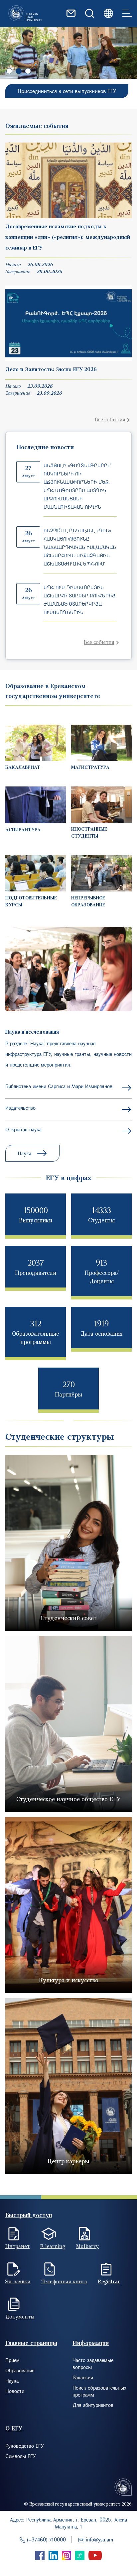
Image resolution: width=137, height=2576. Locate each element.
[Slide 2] (28, 71)
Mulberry (87, 2246)
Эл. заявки (18, 2281)
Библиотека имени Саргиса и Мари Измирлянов (59, 1086)
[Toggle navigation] (127, 13)
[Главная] (25, 13)
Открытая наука (23, 1129)
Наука (24, 1153)
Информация (91, 2343)
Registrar (109, 2281)
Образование (20, 2370)
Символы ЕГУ (21, 2456)
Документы (20, 2317)
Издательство (20, 1108)
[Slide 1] (19, 71)
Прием (12, 2360)
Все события (110, 419)
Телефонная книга (64, 2281)
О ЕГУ (14, 2428)
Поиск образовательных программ (99, 2391)
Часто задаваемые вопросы (93, 2364)
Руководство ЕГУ (25, 2446)
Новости (15, 2391)
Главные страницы (31, 2343)
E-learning (53, 2246)
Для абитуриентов (93, 2405)
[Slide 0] (9, 71)
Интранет (17, 2246)
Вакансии (83, 2377)
